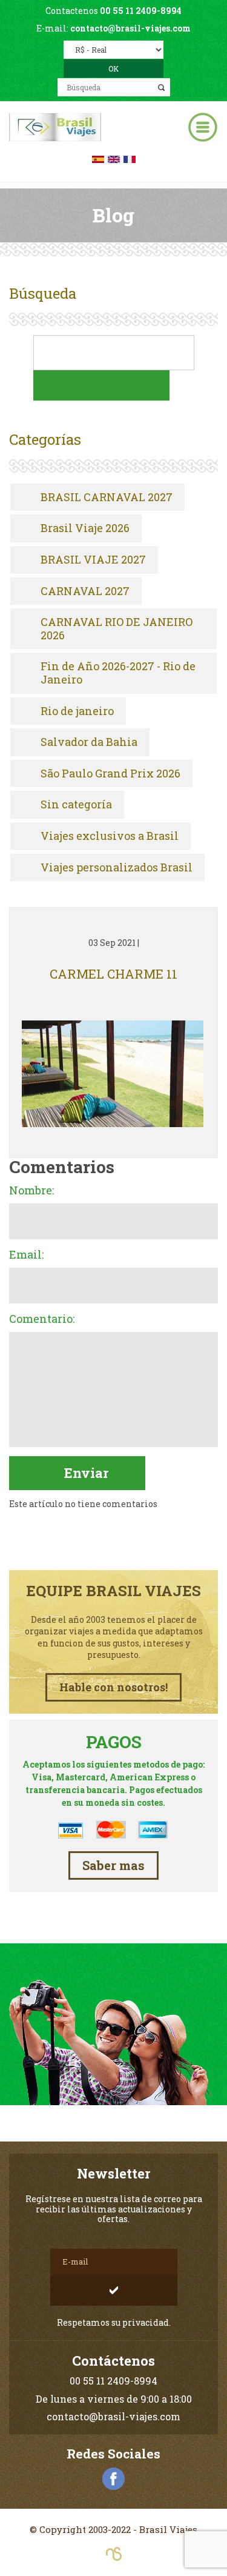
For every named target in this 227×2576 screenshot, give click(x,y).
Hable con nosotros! (113, 1687)
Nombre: (31, 1191)
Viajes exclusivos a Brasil (110, 836)
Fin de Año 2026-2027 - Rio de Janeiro (118, 673)
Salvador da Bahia (89, 742)
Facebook (114, 2479)
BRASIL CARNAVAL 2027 (107, 498)
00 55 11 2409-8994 (141, 11)
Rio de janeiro (77, 711)
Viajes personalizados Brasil (117, 868)
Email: (26, 1255)
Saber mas (113, 1865)
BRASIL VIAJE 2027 (93, 560)
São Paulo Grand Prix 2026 (110, 774)
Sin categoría (76, 805)
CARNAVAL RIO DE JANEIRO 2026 (117, 629)
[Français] (130, 158)
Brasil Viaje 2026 (85, 528)
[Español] (98, 158)
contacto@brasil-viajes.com (130, 28)
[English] (114, 158)
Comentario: (42, 1319)
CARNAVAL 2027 (85, 591)
